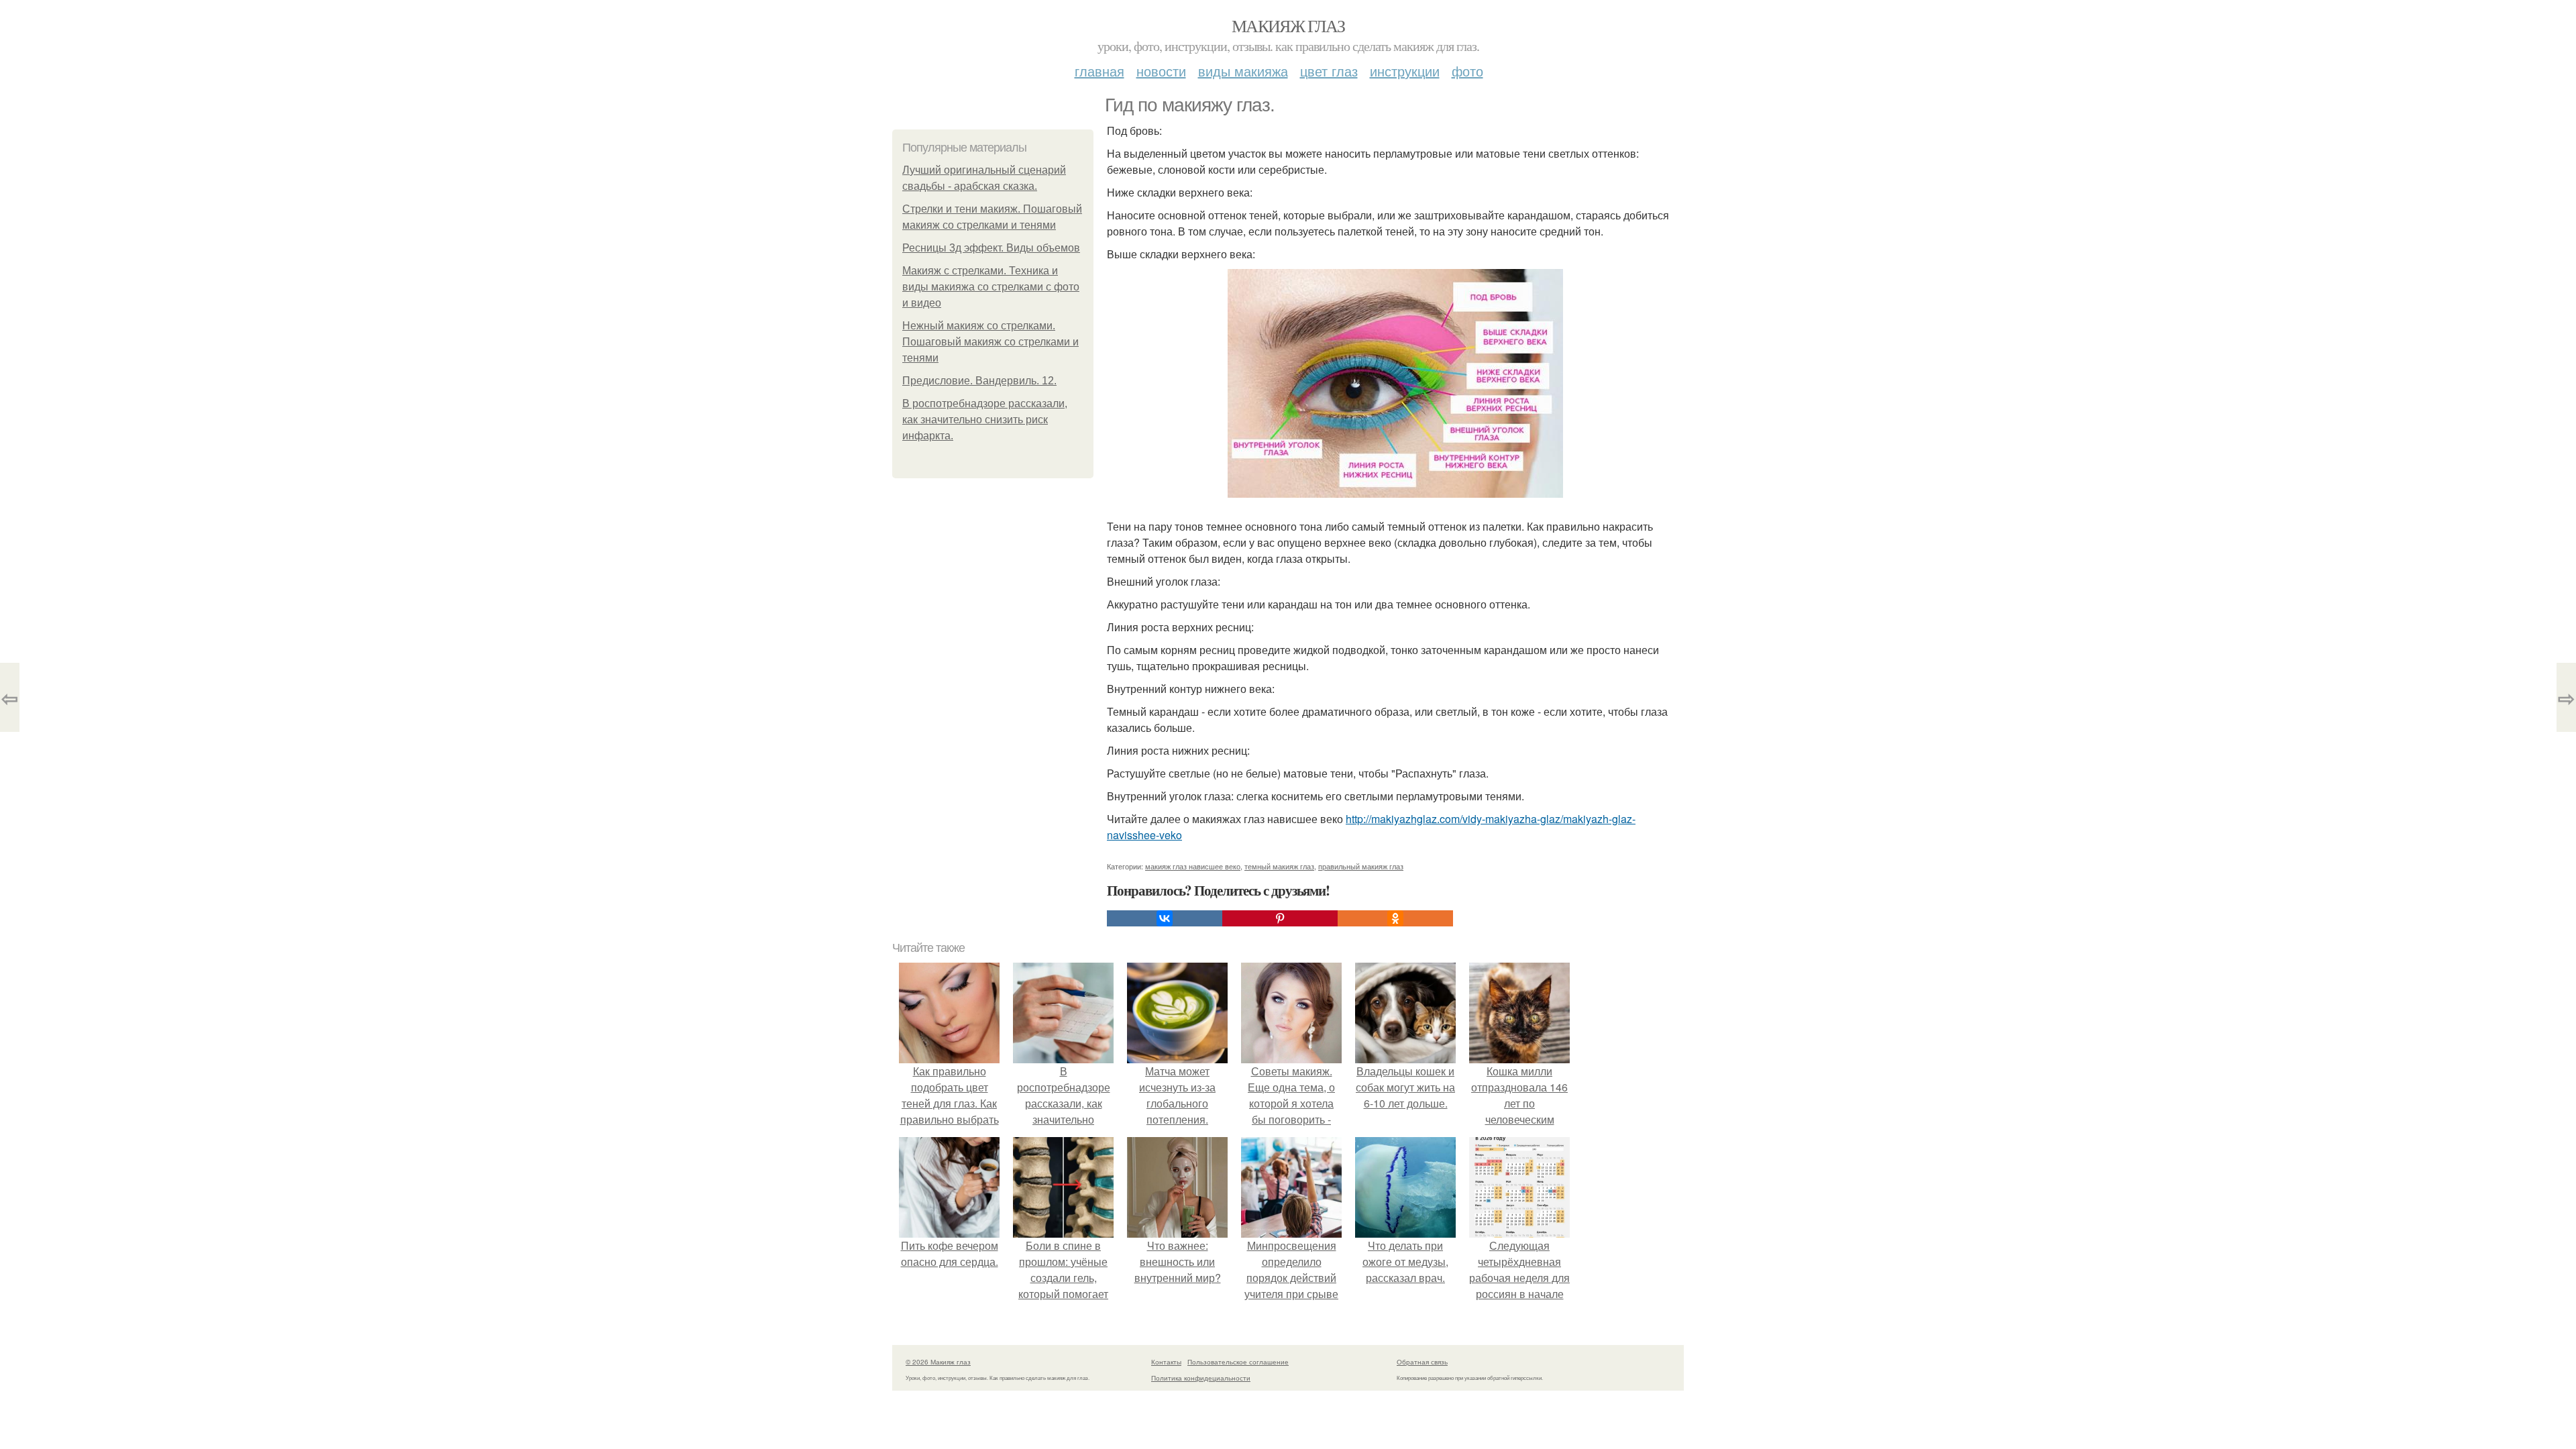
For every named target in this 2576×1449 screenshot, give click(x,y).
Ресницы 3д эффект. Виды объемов (991, 248)
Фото (1467, 71)
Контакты (1166, 1362)
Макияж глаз (1288, 25)
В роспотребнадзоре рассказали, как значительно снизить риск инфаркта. (985, 420)
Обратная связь (1422, 1362)
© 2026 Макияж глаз (938, 1362)
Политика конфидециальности (1201, 1378)
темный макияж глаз (1279, 866)
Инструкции (1405, 71)
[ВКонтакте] (1165, 918)
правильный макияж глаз (1361, 866)
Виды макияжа (1243, 71)
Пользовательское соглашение (1238, 1362)
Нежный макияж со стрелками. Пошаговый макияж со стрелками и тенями (990, 342)
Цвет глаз (1329, 71)
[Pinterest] (1280, 918)
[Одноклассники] (1395, 918)
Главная (1099, 71)
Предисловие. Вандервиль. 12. (979, 381)
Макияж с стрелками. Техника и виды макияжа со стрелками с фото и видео (991, 287)
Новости (1161, 71)
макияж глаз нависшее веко (1193, 866)
